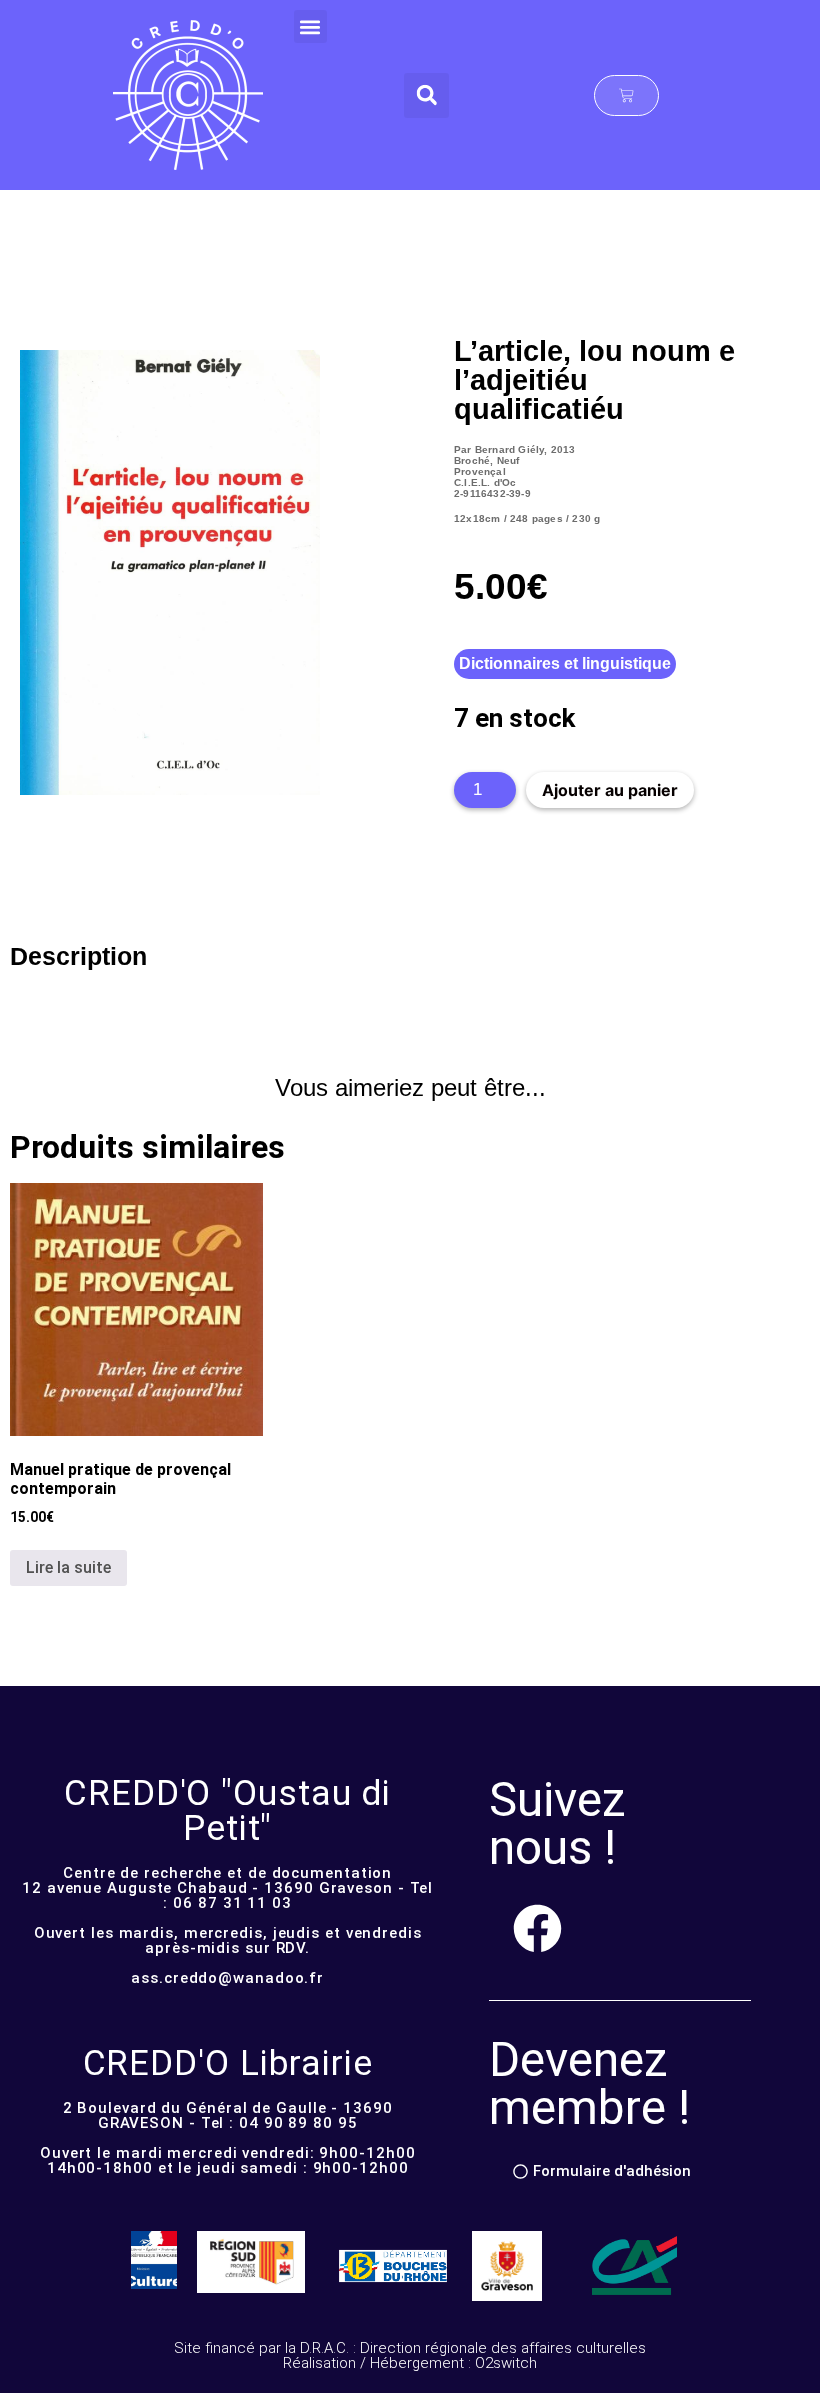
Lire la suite (68, 1567)
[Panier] (626, 95)
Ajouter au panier (610, 790)
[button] (310, 26)
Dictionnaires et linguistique (565, 663)
